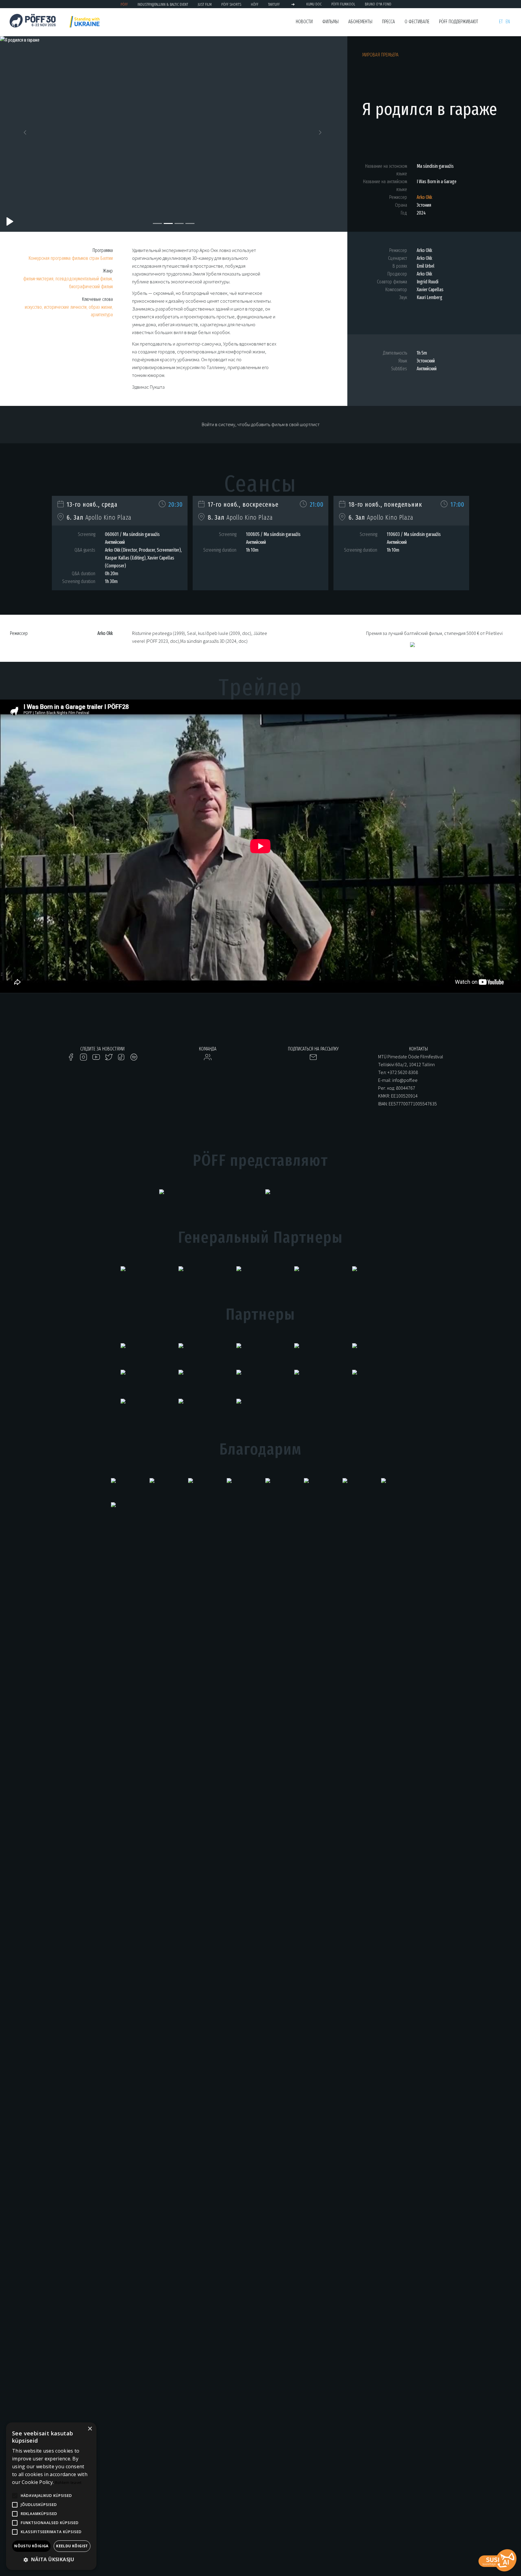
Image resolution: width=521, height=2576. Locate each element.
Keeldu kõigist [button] (72, 2546)
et (501, 22)
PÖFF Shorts (231, 4)
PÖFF (124, 4)
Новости (304, 22)
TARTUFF (274, 4)
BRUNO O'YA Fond (378, 4)
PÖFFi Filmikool (343, 4)
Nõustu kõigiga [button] (31, 2546)
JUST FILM (205, 4)
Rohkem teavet (68, 2483)
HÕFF (255, 4)
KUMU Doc (314, 4)
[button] (26, 134)
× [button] (90, 2429)
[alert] (51, 2496)
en (508, 22)
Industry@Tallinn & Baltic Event (163, 4)
